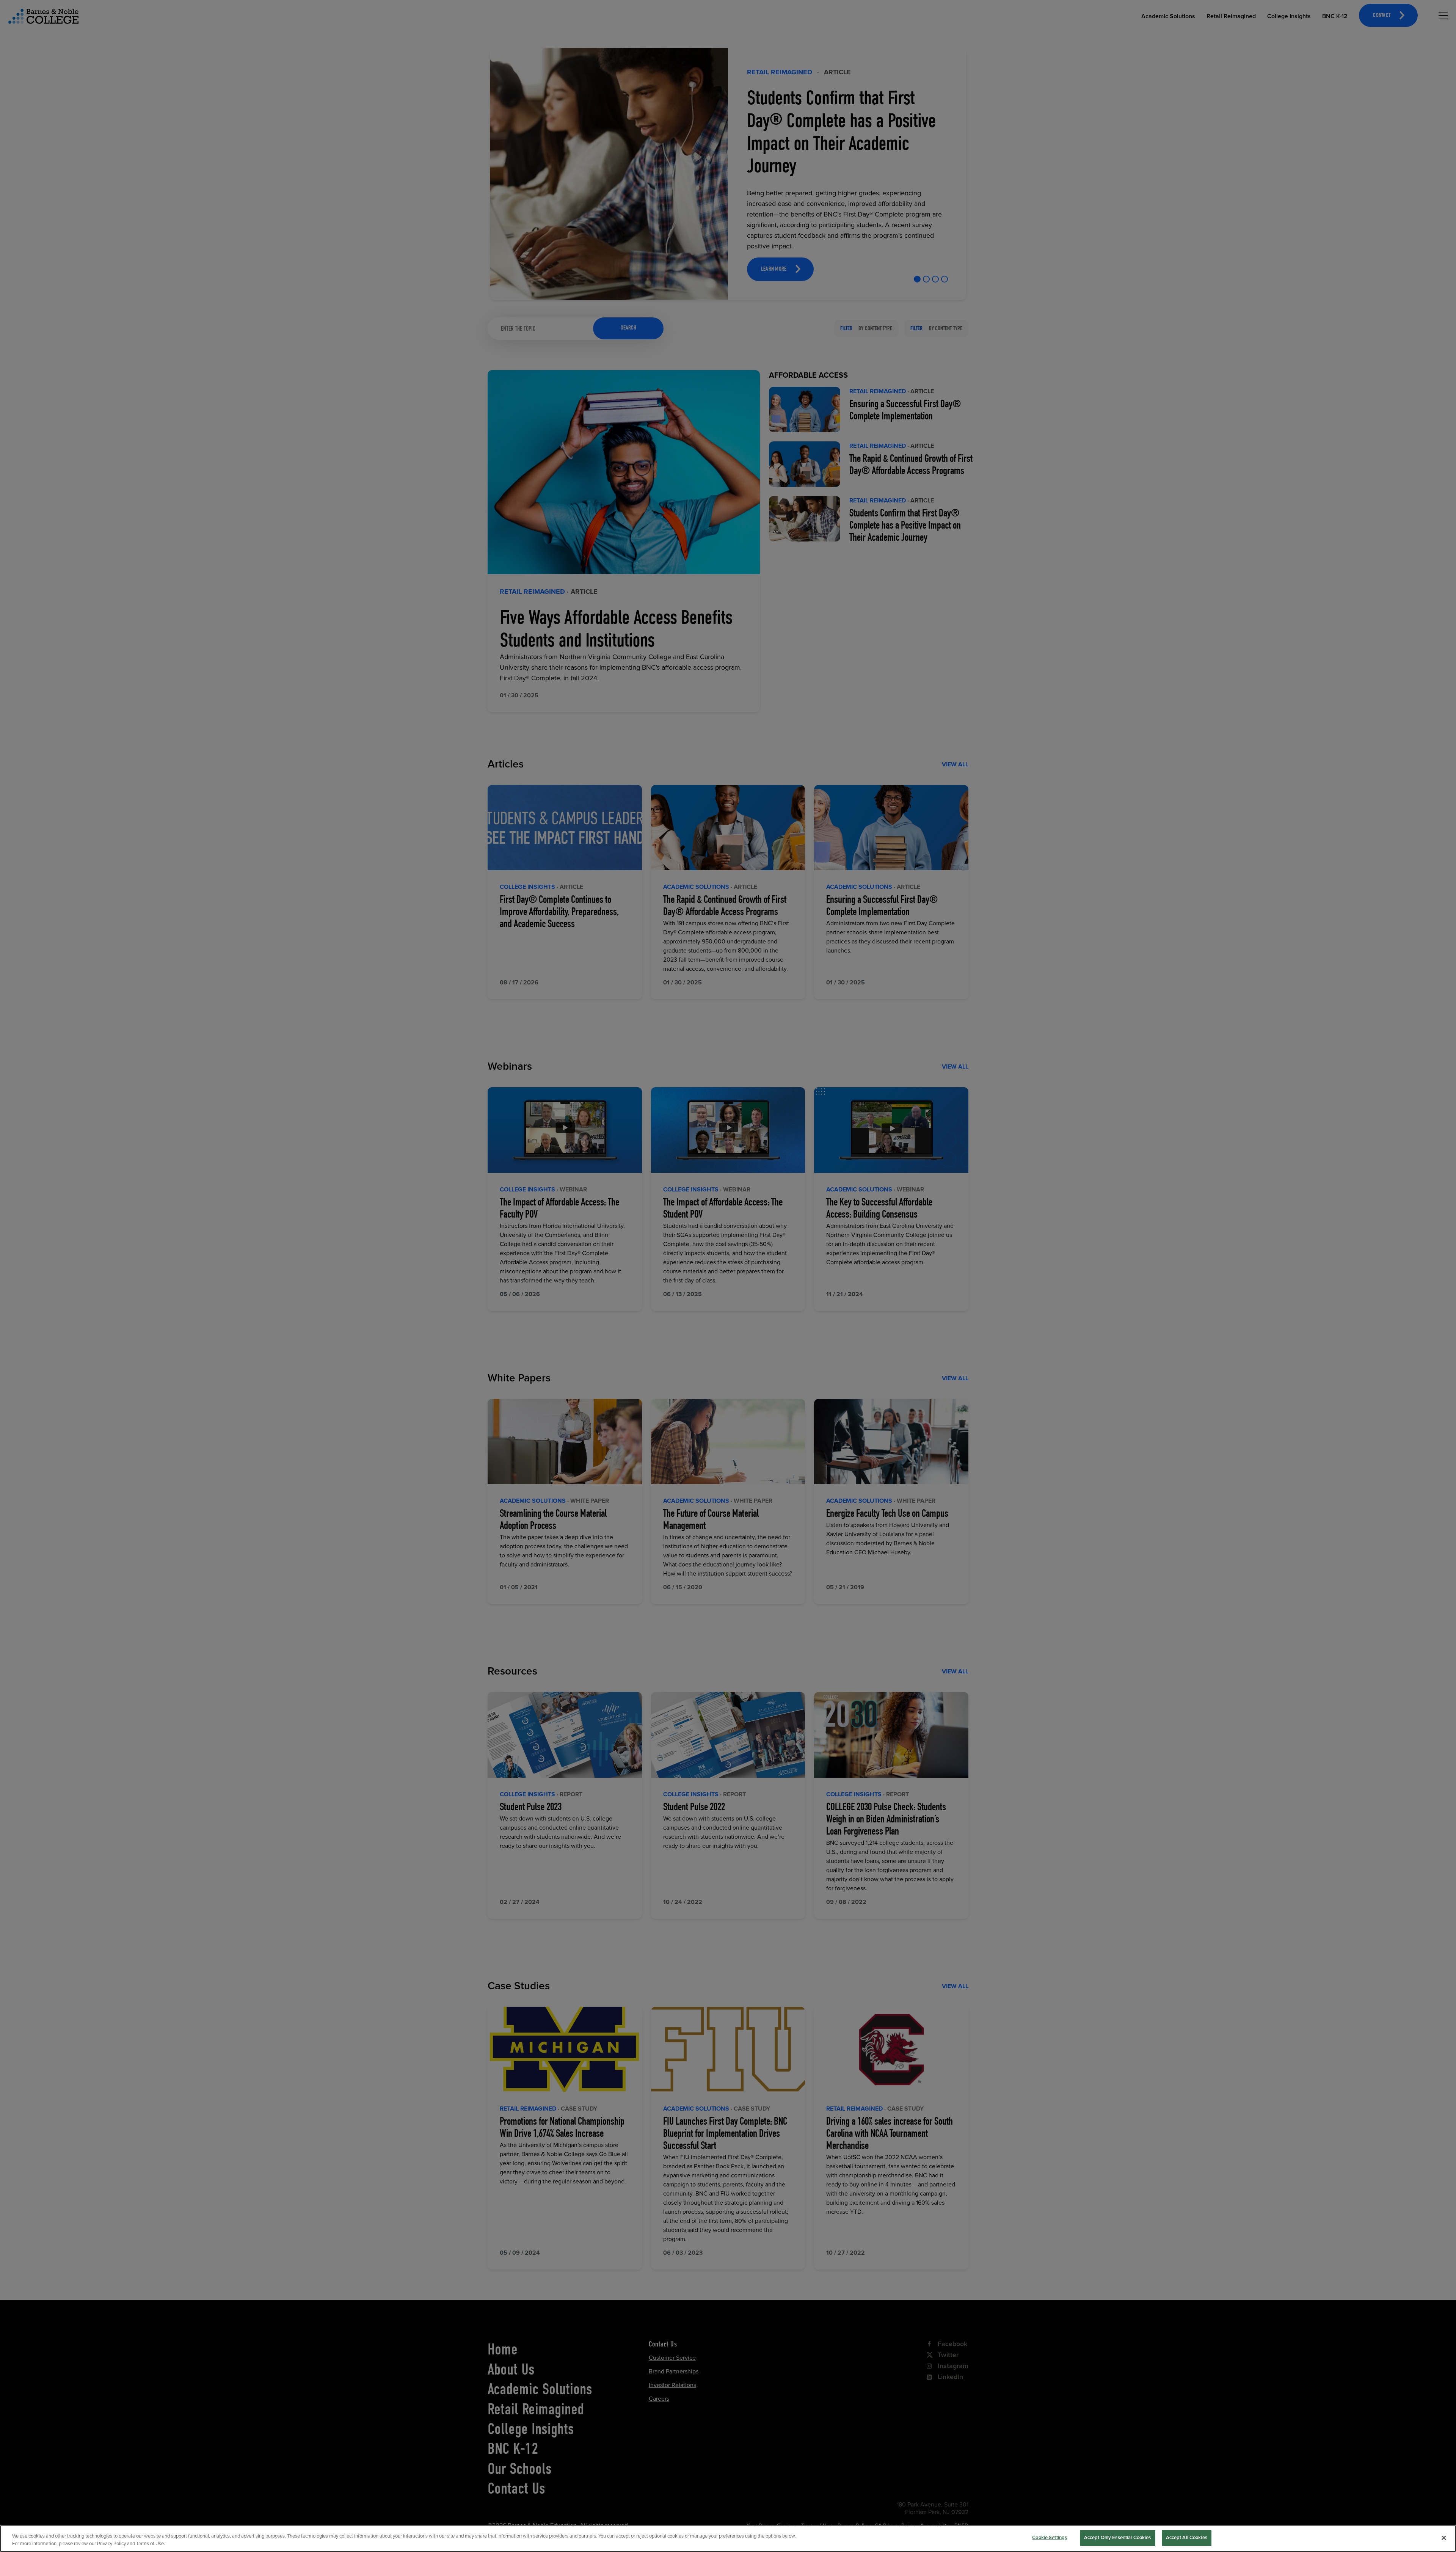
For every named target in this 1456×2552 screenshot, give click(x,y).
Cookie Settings (1050, 2538)
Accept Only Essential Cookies (1118, 2538)
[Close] (1444, 2538)
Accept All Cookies (1187, 2538)
